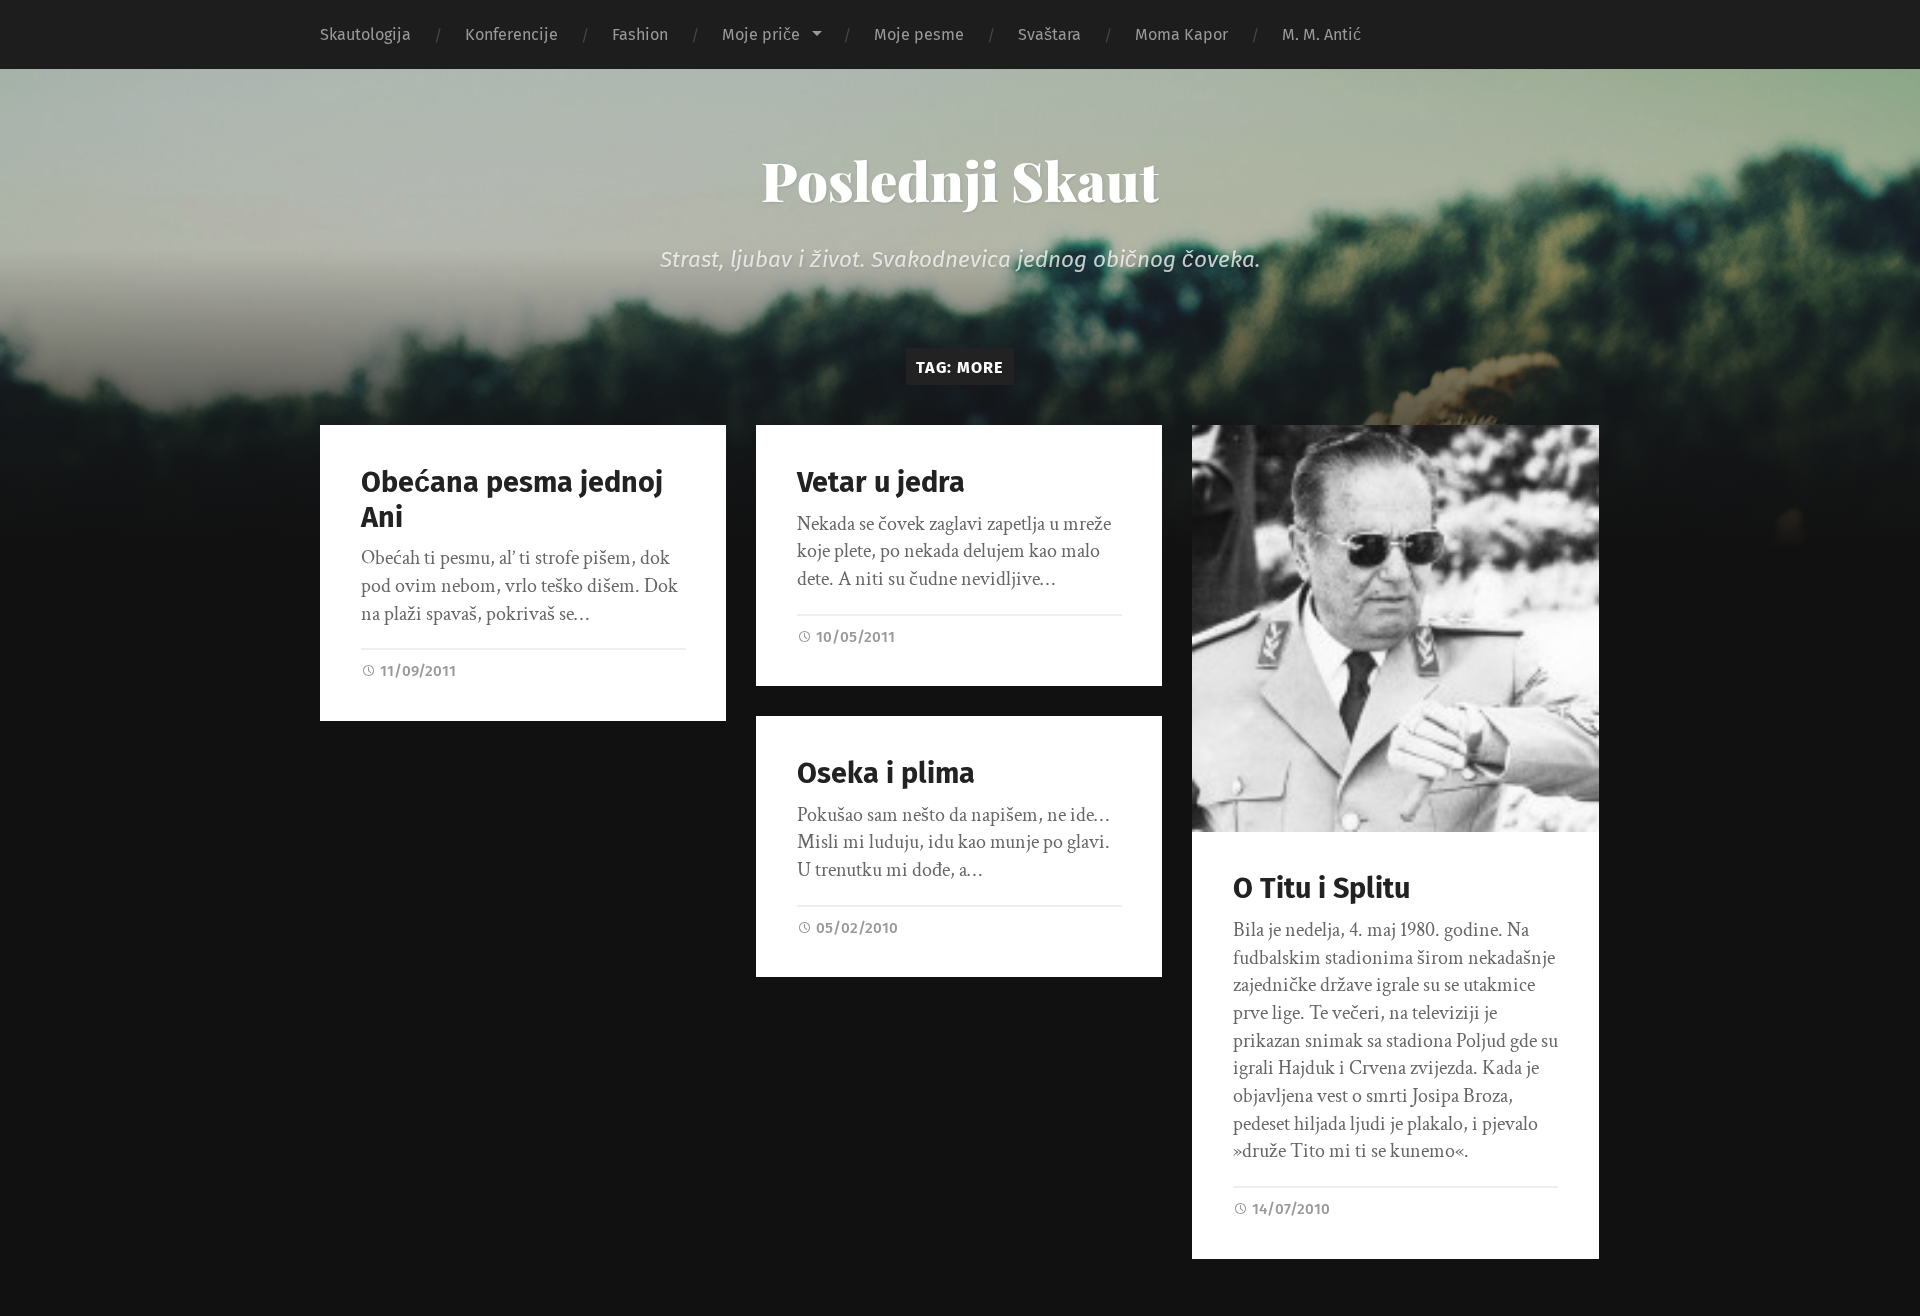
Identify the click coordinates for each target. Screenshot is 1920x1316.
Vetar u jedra (881, 482)
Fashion (640, 34)
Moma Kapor (1181, 34)
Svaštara (1049, 34)
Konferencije (511, 34)
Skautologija (365, 34)
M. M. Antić (1321, 34)
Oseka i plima (886, 773)
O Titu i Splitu (1321, 888)
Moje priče (761, 34)
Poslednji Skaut (960, 180)
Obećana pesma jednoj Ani (512, 500)
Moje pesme (919, 34)
